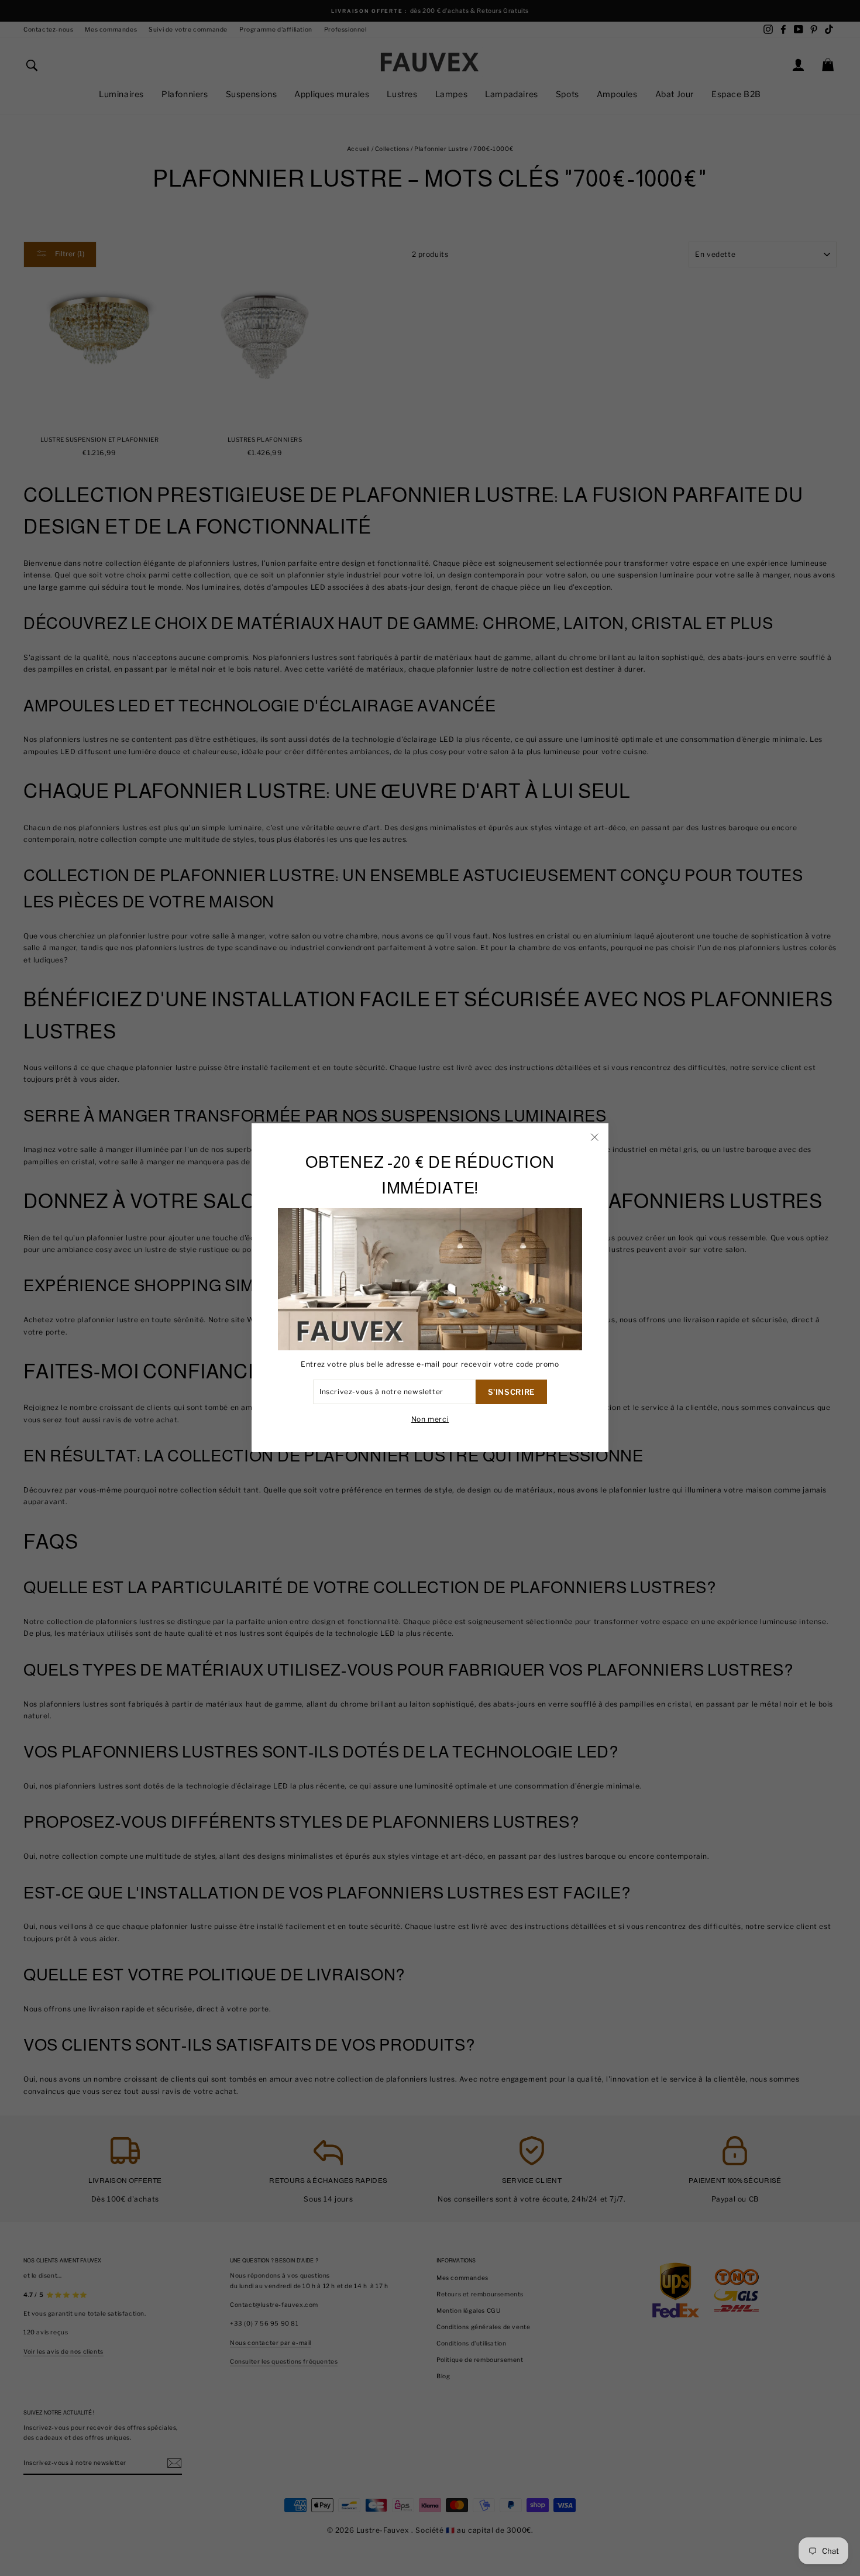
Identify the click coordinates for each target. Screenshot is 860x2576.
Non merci (430, 1420)
